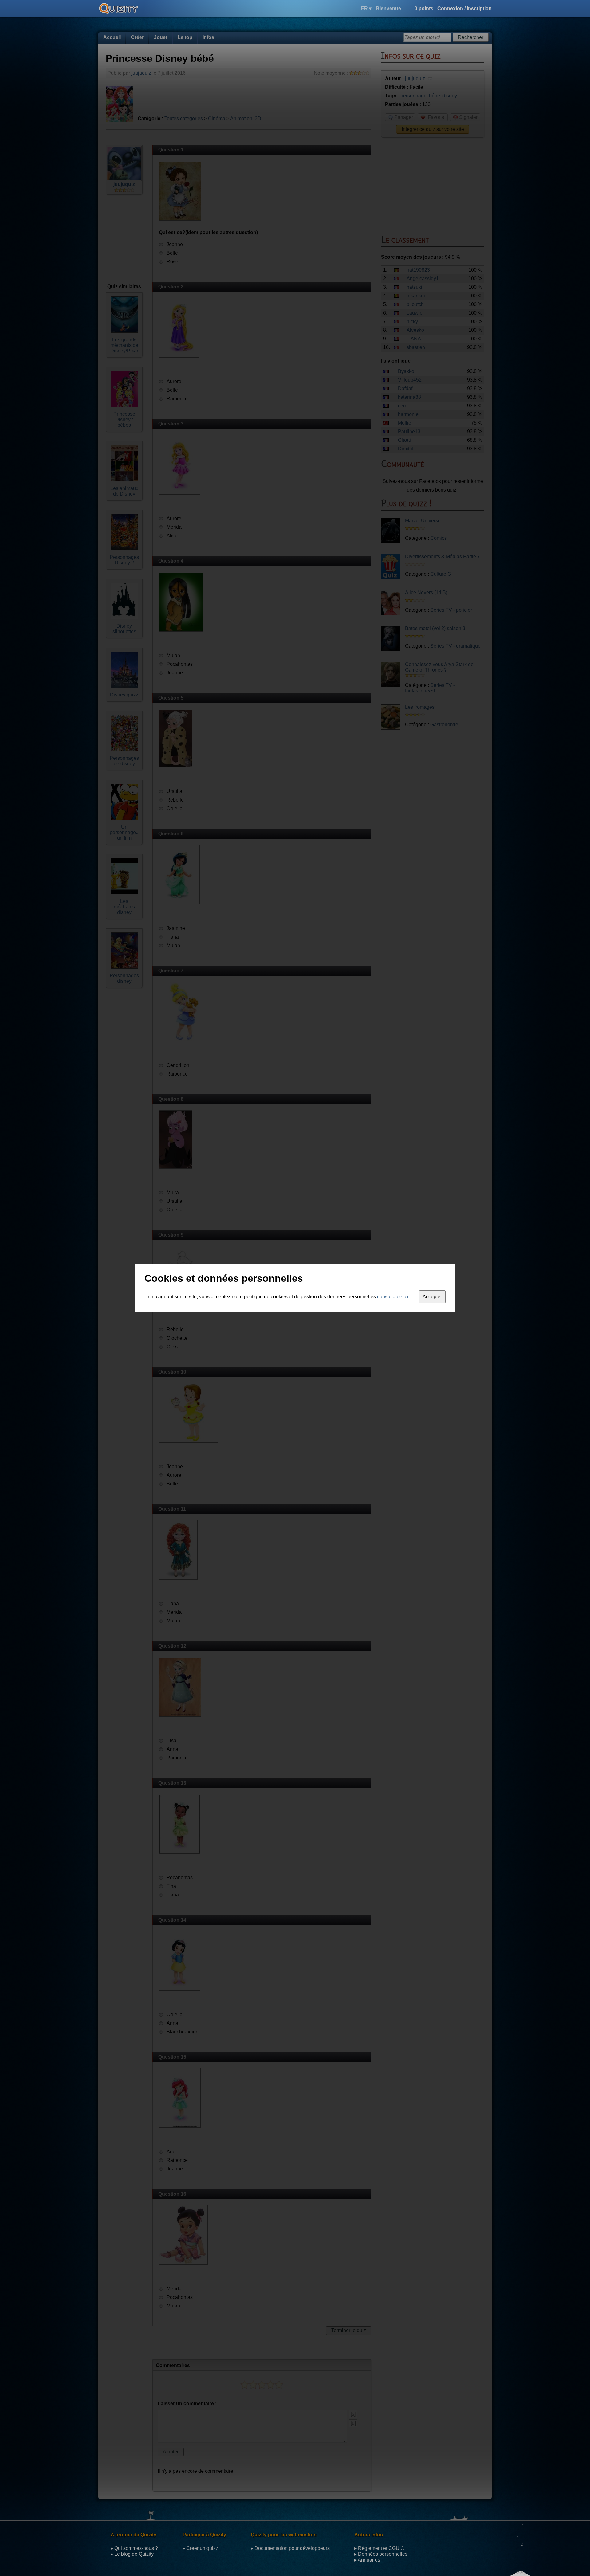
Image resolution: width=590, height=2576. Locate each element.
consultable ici (393, 1297)
